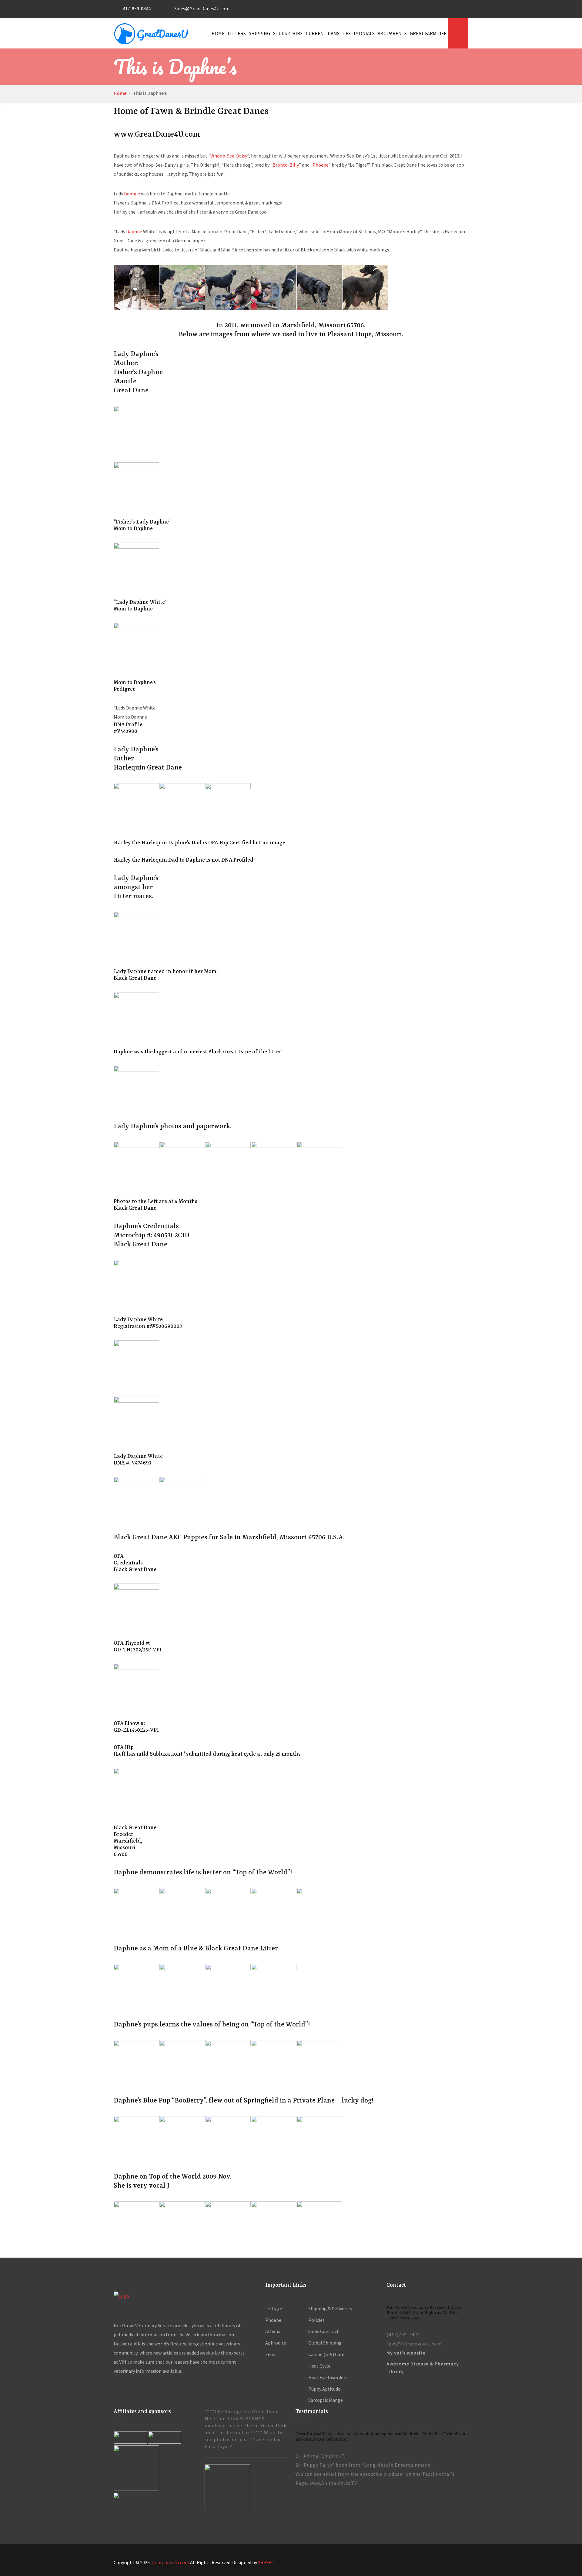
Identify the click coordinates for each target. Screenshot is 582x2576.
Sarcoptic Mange (326, 2400)
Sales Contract (324, 2331)
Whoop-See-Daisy (229, 156)
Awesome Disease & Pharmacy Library (423, 2368)
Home (218, 33)
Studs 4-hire (288, 33)
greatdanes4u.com (170, 2562)
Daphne (132, 194)
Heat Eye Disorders (328, 2377)
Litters (237, 33)
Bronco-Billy (286, 165)
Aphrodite (276, 2343)
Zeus (270, 2354)
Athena (273, 2331)
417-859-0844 (136, 8)
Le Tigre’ (274, 2308)
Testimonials (359, 33)
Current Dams (323, 33)
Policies (316, 2320)
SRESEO (266, 2562)
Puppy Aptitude (324, 2389)
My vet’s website (406, 2353)
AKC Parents (392, 33)
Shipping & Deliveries (330, 2308)
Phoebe (321, 165)
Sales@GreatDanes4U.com (201, 8)
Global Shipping (325, 2343)
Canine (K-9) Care (326, 2354)
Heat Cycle (319, 2366)
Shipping (259, 33)
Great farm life (428, 33)
